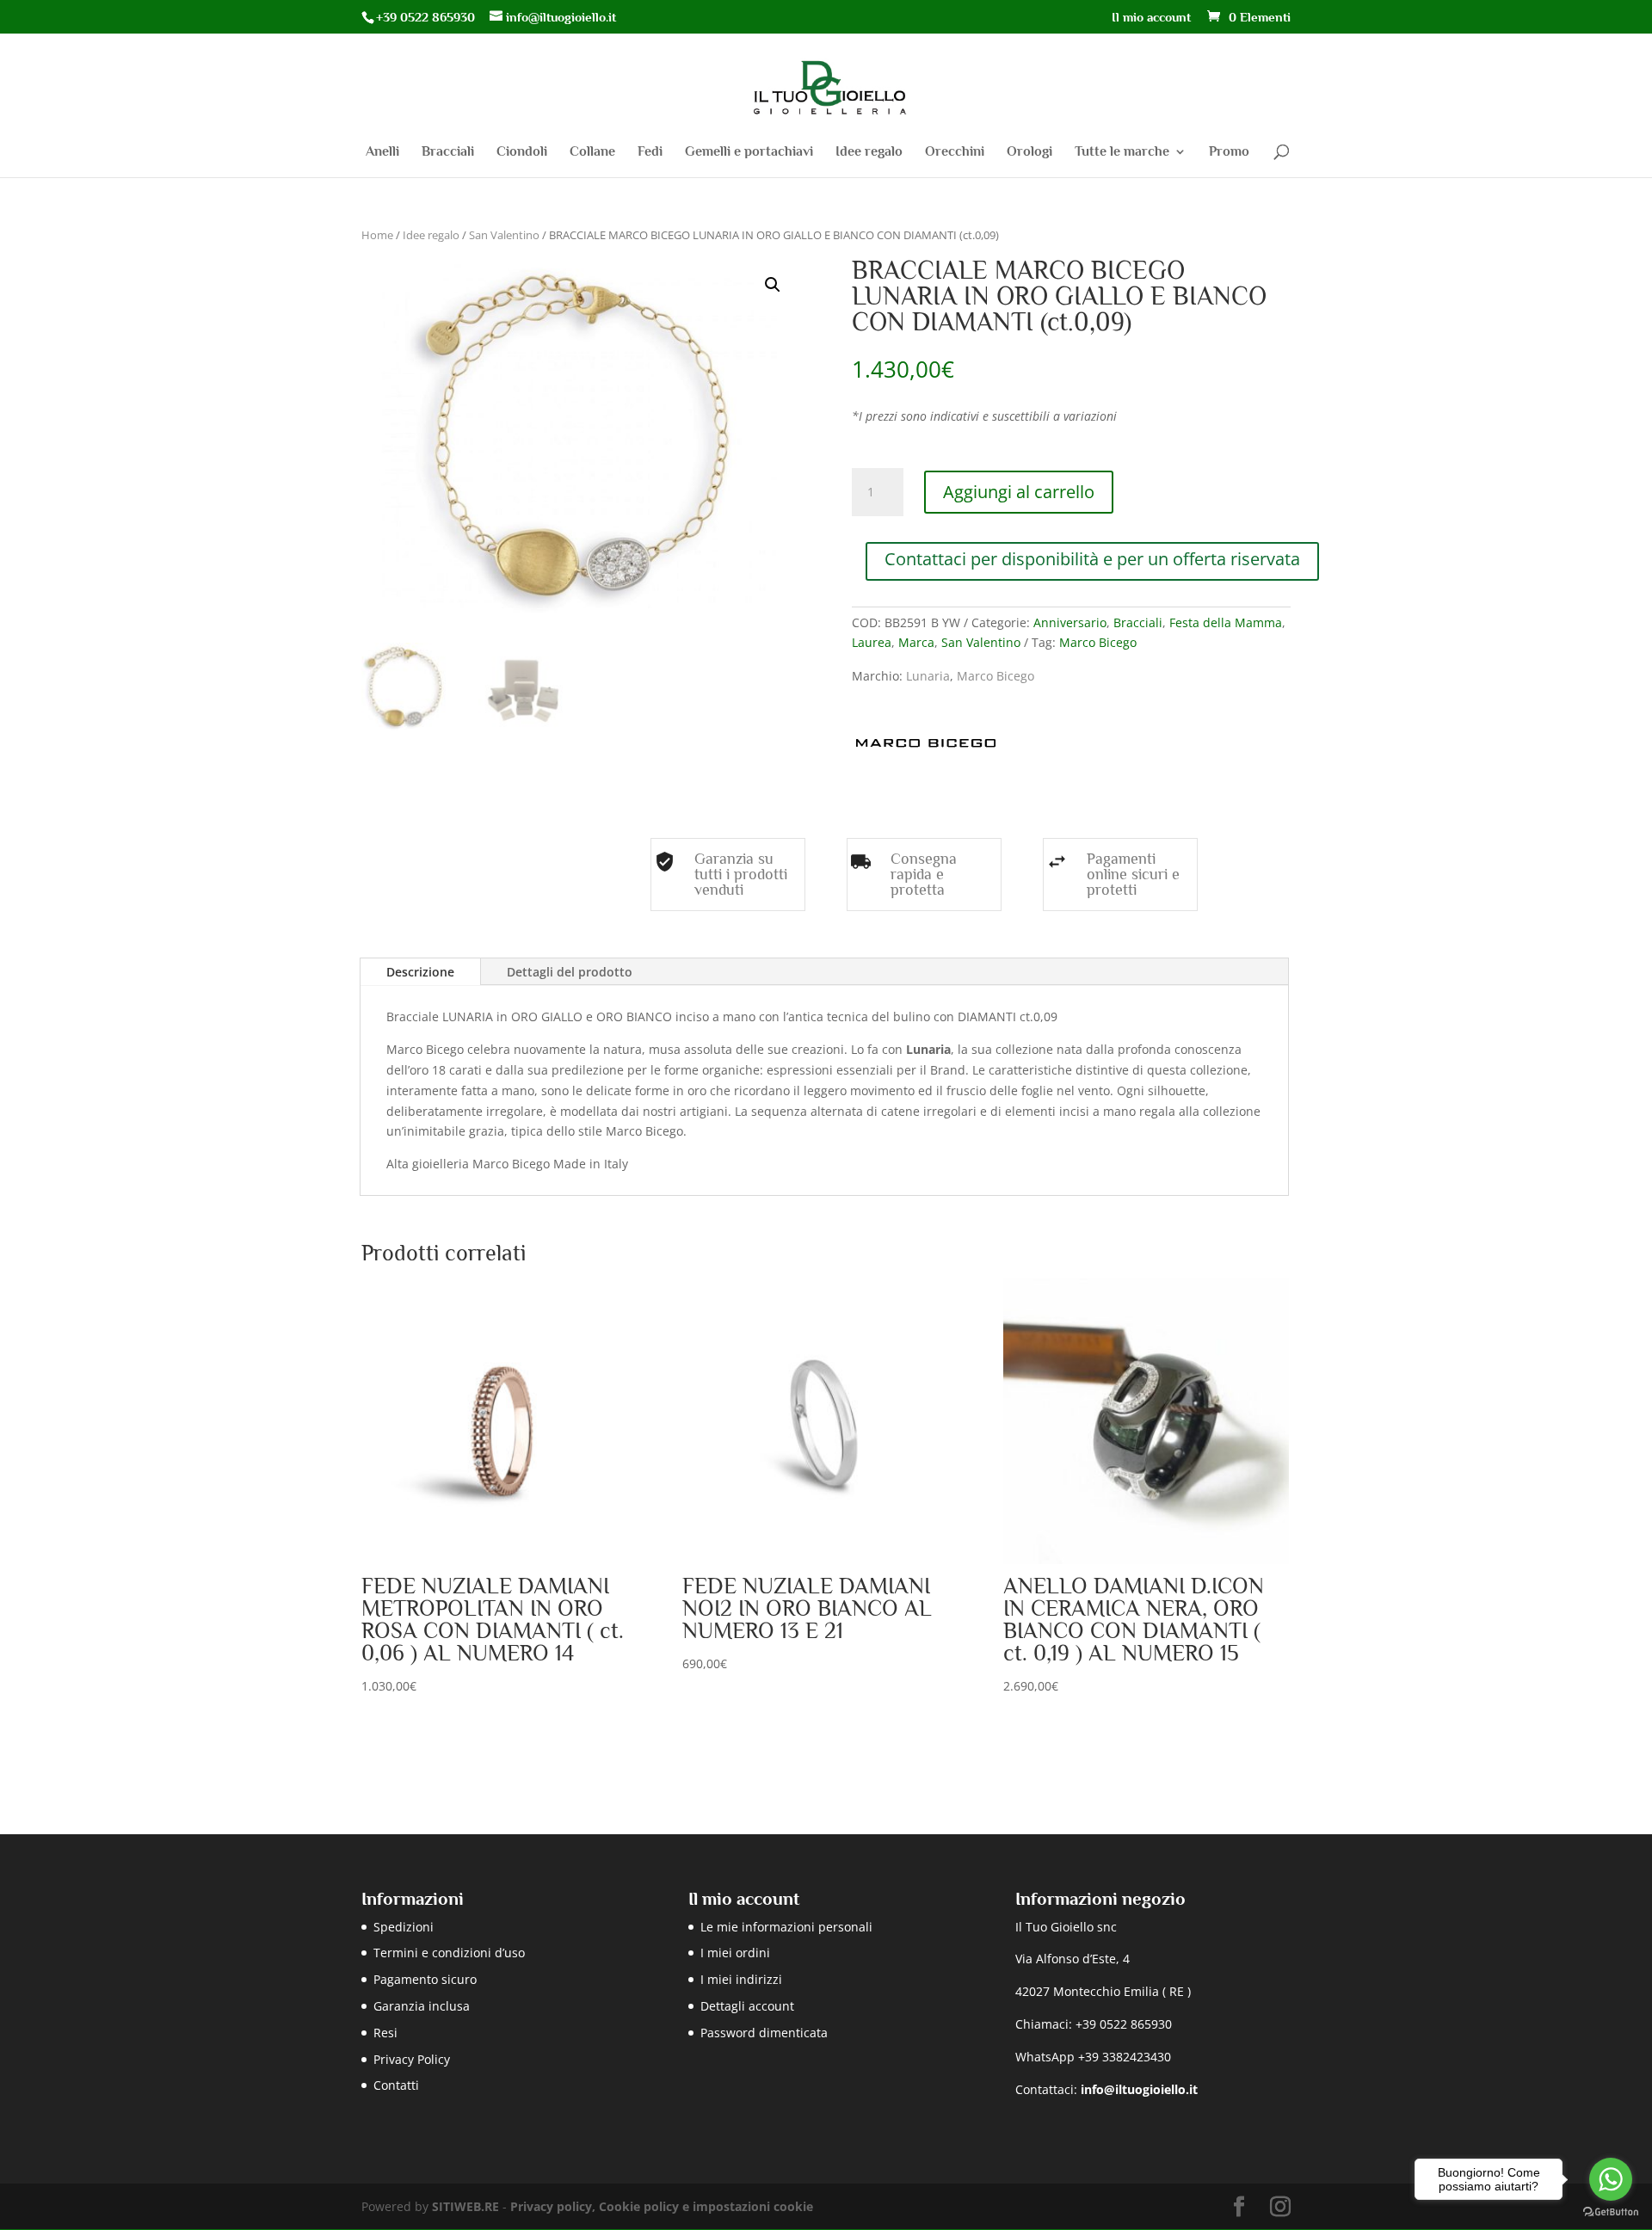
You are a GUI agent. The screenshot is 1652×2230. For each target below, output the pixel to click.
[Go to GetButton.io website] (1611, 2212)
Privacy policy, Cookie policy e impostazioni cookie (662, 2206)
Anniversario (1070, 622)
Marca (916, 642)
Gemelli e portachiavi (749, 152)
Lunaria (928, 676)
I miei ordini (735, 1953)
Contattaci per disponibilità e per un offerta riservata (1092, 559)
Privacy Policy (412, 2059)
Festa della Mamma (1226, 622)
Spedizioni (404, 1927)
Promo (1229, 152)
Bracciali (448, 152)
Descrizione (420, 972)
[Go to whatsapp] (1611, 2179)
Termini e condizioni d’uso (449, 1953)
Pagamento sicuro (425, 1979)
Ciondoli (522, 152)
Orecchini (955, 152)
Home (377, 235)
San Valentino (504, 235)
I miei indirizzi (741, 1979)
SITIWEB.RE (465, 2206)
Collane (592, 152)
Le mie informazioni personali (786, 1927)
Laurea (872, 642)
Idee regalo (869, 152)
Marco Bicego (1098, 642)
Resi (385, 2033)
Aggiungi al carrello (1019, 492)
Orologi (1029, 152)
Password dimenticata (764, 2033)
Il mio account (1151, 17)
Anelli (382, 152)
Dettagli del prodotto (570, 972)
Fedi (650, 152)
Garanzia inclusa (422, 2006)
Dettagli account (747, 2006)
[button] (773, 285)
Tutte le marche (1122, 152)
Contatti (396, 2085)
